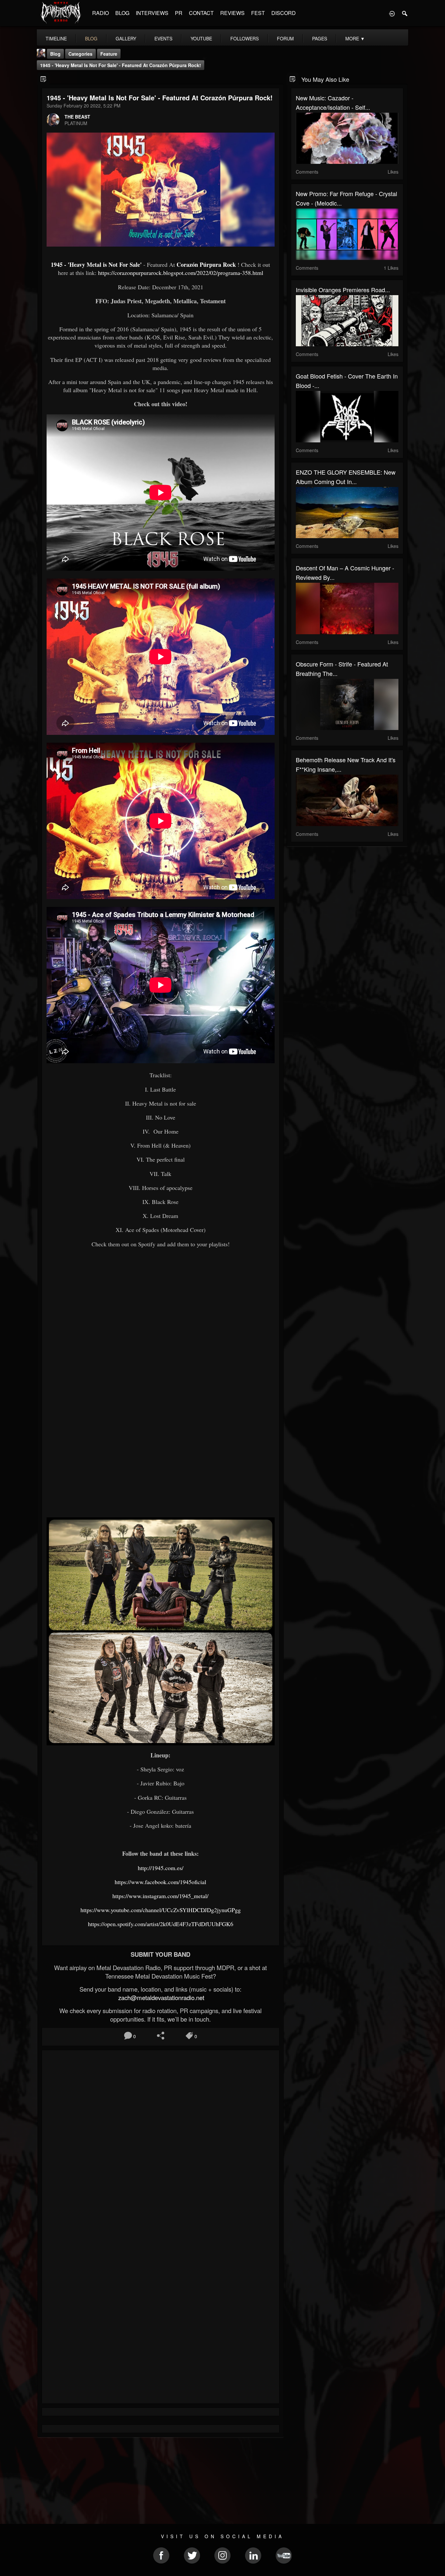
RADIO (100, 13)
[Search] (405, 13)
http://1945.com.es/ (161, 1868)
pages (320, 38)
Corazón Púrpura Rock (206, 265)
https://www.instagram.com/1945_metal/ (160, 1896)
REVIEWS (232, 13)
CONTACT (201, 13)
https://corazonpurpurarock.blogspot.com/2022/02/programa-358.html (181, 273)
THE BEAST (77, 117)
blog (91, 38)
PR (179, 13)
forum (285, 38)
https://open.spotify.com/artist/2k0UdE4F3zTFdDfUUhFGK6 (161, 1924)
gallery (126, 38)
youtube (201, 38)
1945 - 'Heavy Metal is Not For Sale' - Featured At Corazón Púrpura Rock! (121, 65)
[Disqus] (161, 2142)
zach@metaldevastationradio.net (160, 1997)
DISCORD (284, 13)
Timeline (56, 38)
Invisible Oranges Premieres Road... (343, 290)
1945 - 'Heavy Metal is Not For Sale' (97, 265)
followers (244, 38)
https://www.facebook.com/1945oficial (160, 1882)
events (163, 38)
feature (109, 54)
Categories (80, 54)
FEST (258, 13)
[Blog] (43, 79)
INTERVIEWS (152, 13)
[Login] (392, 13)
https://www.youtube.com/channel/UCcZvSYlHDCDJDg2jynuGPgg (161, 1910)
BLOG (122, 13)
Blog (55, 54)
